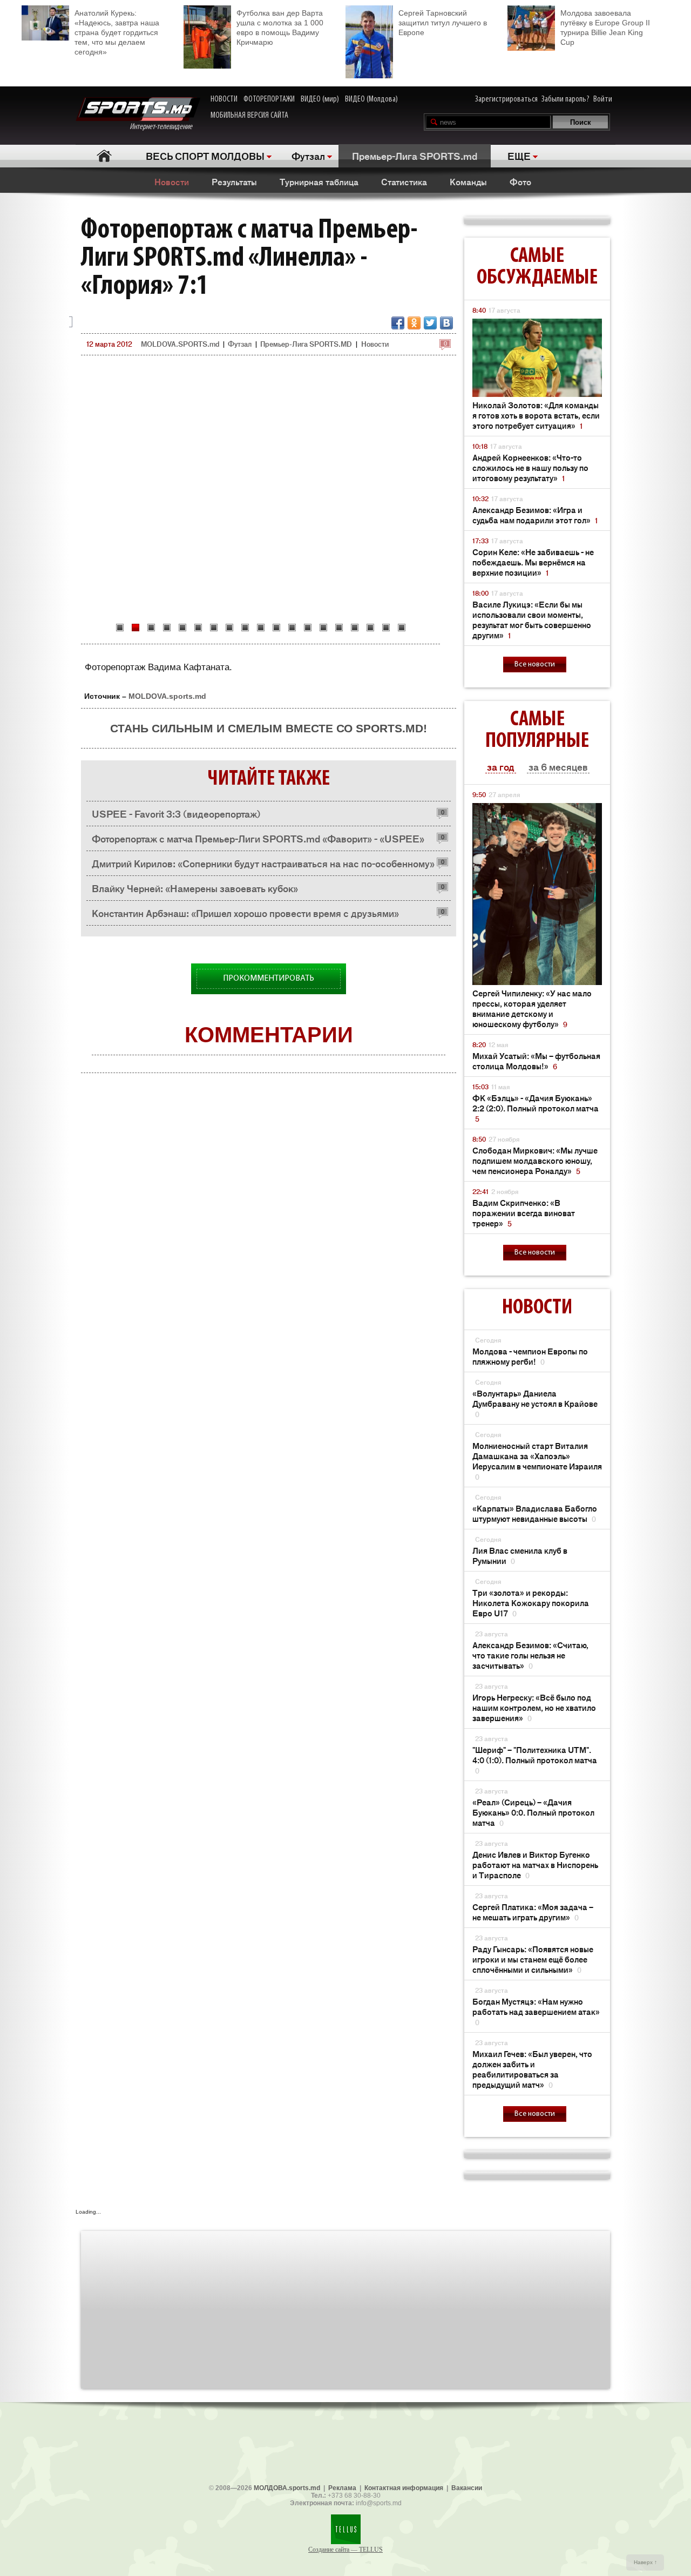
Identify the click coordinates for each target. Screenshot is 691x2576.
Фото (520, 181)
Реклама (342, 2488)
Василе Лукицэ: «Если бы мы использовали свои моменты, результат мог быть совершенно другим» (532, 619)
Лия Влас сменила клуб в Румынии (520, 1555)
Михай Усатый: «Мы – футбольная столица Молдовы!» (536, 1061)
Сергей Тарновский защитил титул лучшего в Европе (443, 23)
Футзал (308, 156)
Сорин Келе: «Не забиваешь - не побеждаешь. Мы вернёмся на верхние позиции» (533, 562)
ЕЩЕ (519, 156)
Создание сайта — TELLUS (345, 2550)
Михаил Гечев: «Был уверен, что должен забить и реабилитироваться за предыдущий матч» (532, 2069)
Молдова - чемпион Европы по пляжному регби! (530, 1356)
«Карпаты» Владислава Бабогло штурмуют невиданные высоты (535, 1513)
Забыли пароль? (565, 99)
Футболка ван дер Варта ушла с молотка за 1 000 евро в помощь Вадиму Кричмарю (280, 28)
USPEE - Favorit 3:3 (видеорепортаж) (176, 813)
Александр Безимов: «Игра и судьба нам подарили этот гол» (535, 515)
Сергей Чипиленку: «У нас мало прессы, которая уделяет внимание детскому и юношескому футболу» (532, 1008)
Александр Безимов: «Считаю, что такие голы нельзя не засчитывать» (530, 1655)
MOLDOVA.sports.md (167, 696)
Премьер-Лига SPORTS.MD (306, 344)
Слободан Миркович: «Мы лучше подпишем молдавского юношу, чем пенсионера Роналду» (535, 1160)
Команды (468, 181)
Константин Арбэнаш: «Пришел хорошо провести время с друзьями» (245, 913)
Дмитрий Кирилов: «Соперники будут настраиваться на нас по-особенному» (263, 863)
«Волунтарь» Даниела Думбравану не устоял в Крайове (535, 1403)
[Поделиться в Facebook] (398, 323)
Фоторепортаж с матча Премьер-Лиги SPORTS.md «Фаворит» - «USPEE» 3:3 (258, 841)
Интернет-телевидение (165, 127)
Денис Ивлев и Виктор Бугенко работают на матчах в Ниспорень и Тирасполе (535, 1864)
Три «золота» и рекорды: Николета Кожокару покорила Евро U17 (531, 1603)
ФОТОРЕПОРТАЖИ (269, 99)
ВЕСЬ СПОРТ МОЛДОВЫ (205, 156)
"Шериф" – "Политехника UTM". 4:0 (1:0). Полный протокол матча (535, 1760)
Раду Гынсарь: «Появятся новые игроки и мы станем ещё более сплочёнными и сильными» (533, 1959)
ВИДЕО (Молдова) (371, 99)
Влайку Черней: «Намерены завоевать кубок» (195, 888)
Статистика (404, 181)
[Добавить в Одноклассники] (414, 323)
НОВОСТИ (224, 99)
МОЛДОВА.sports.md (287, 2488)
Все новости (535, 665)
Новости (172, 181)
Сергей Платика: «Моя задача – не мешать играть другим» (533, 1912)
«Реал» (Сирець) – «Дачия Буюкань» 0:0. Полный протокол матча (533, 1812)
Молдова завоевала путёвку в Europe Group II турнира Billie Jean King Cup (605, 28)
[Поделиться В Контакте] (446, 323)
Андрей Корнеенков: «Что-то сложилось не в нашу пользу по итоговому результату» (530, 467)
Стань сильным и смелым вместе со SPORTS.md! (269, 728)
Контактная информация (404, 2488)
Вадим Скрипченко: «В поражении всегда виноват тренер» (524, 1213)
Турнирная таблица (319, 181)
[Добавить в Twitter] (430, 323)
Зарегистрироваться (506, 99)
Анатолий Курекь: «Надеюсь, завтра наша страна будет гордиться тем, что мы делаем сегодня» (117, 32)
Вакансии (467, 2488)
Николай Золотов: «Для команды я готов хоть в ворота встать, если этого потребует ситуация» (536, 415)
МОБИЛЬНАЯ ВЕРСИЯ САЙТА (249, 116)
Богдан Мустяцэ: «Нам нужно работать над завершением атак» (536, 2011)
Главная (104, 156)
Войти (603, 99)
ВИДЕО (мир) (320, 99)
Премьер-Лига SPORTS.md (415, 156)
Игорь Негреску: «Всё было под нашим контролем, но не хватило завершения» (534, 1707)
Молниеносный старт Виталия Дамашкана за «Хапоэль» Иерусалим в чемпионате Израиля (537, 1461)
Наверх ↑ (645, 2562)
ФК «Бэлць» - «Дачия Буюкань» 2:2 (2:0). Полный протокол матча (536, 1108)
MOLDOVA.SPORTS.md (180, 344)
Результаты (234, 181)
